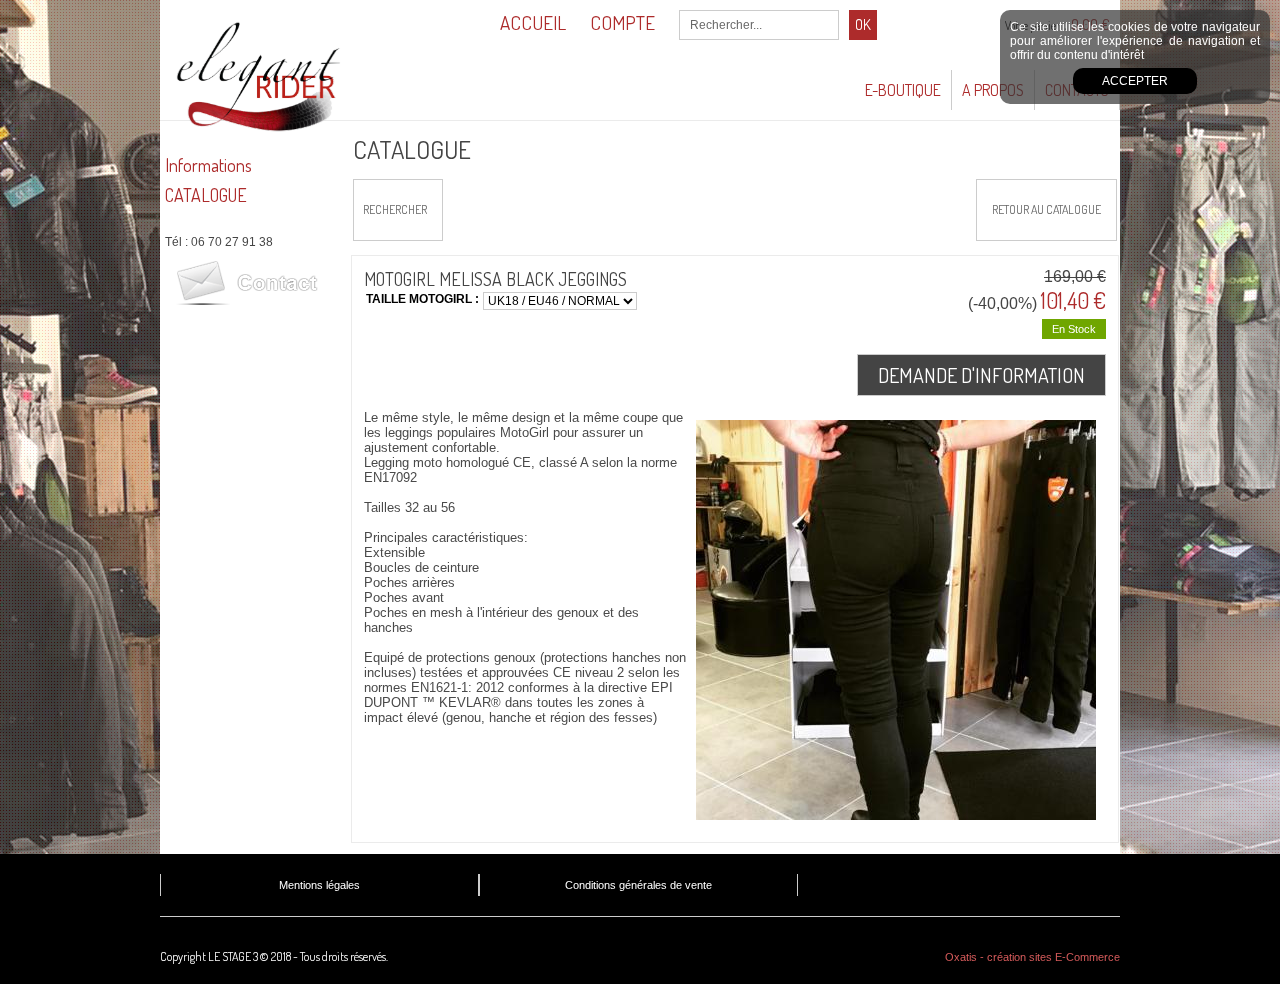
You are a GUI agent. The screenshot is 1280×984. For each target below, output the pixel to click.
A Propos (993, 90)
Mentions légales (319, 885)
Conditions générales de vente (638, 885)
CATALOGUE (206, 195)
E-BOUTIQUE (903, 90)
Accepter (1135, 81)
